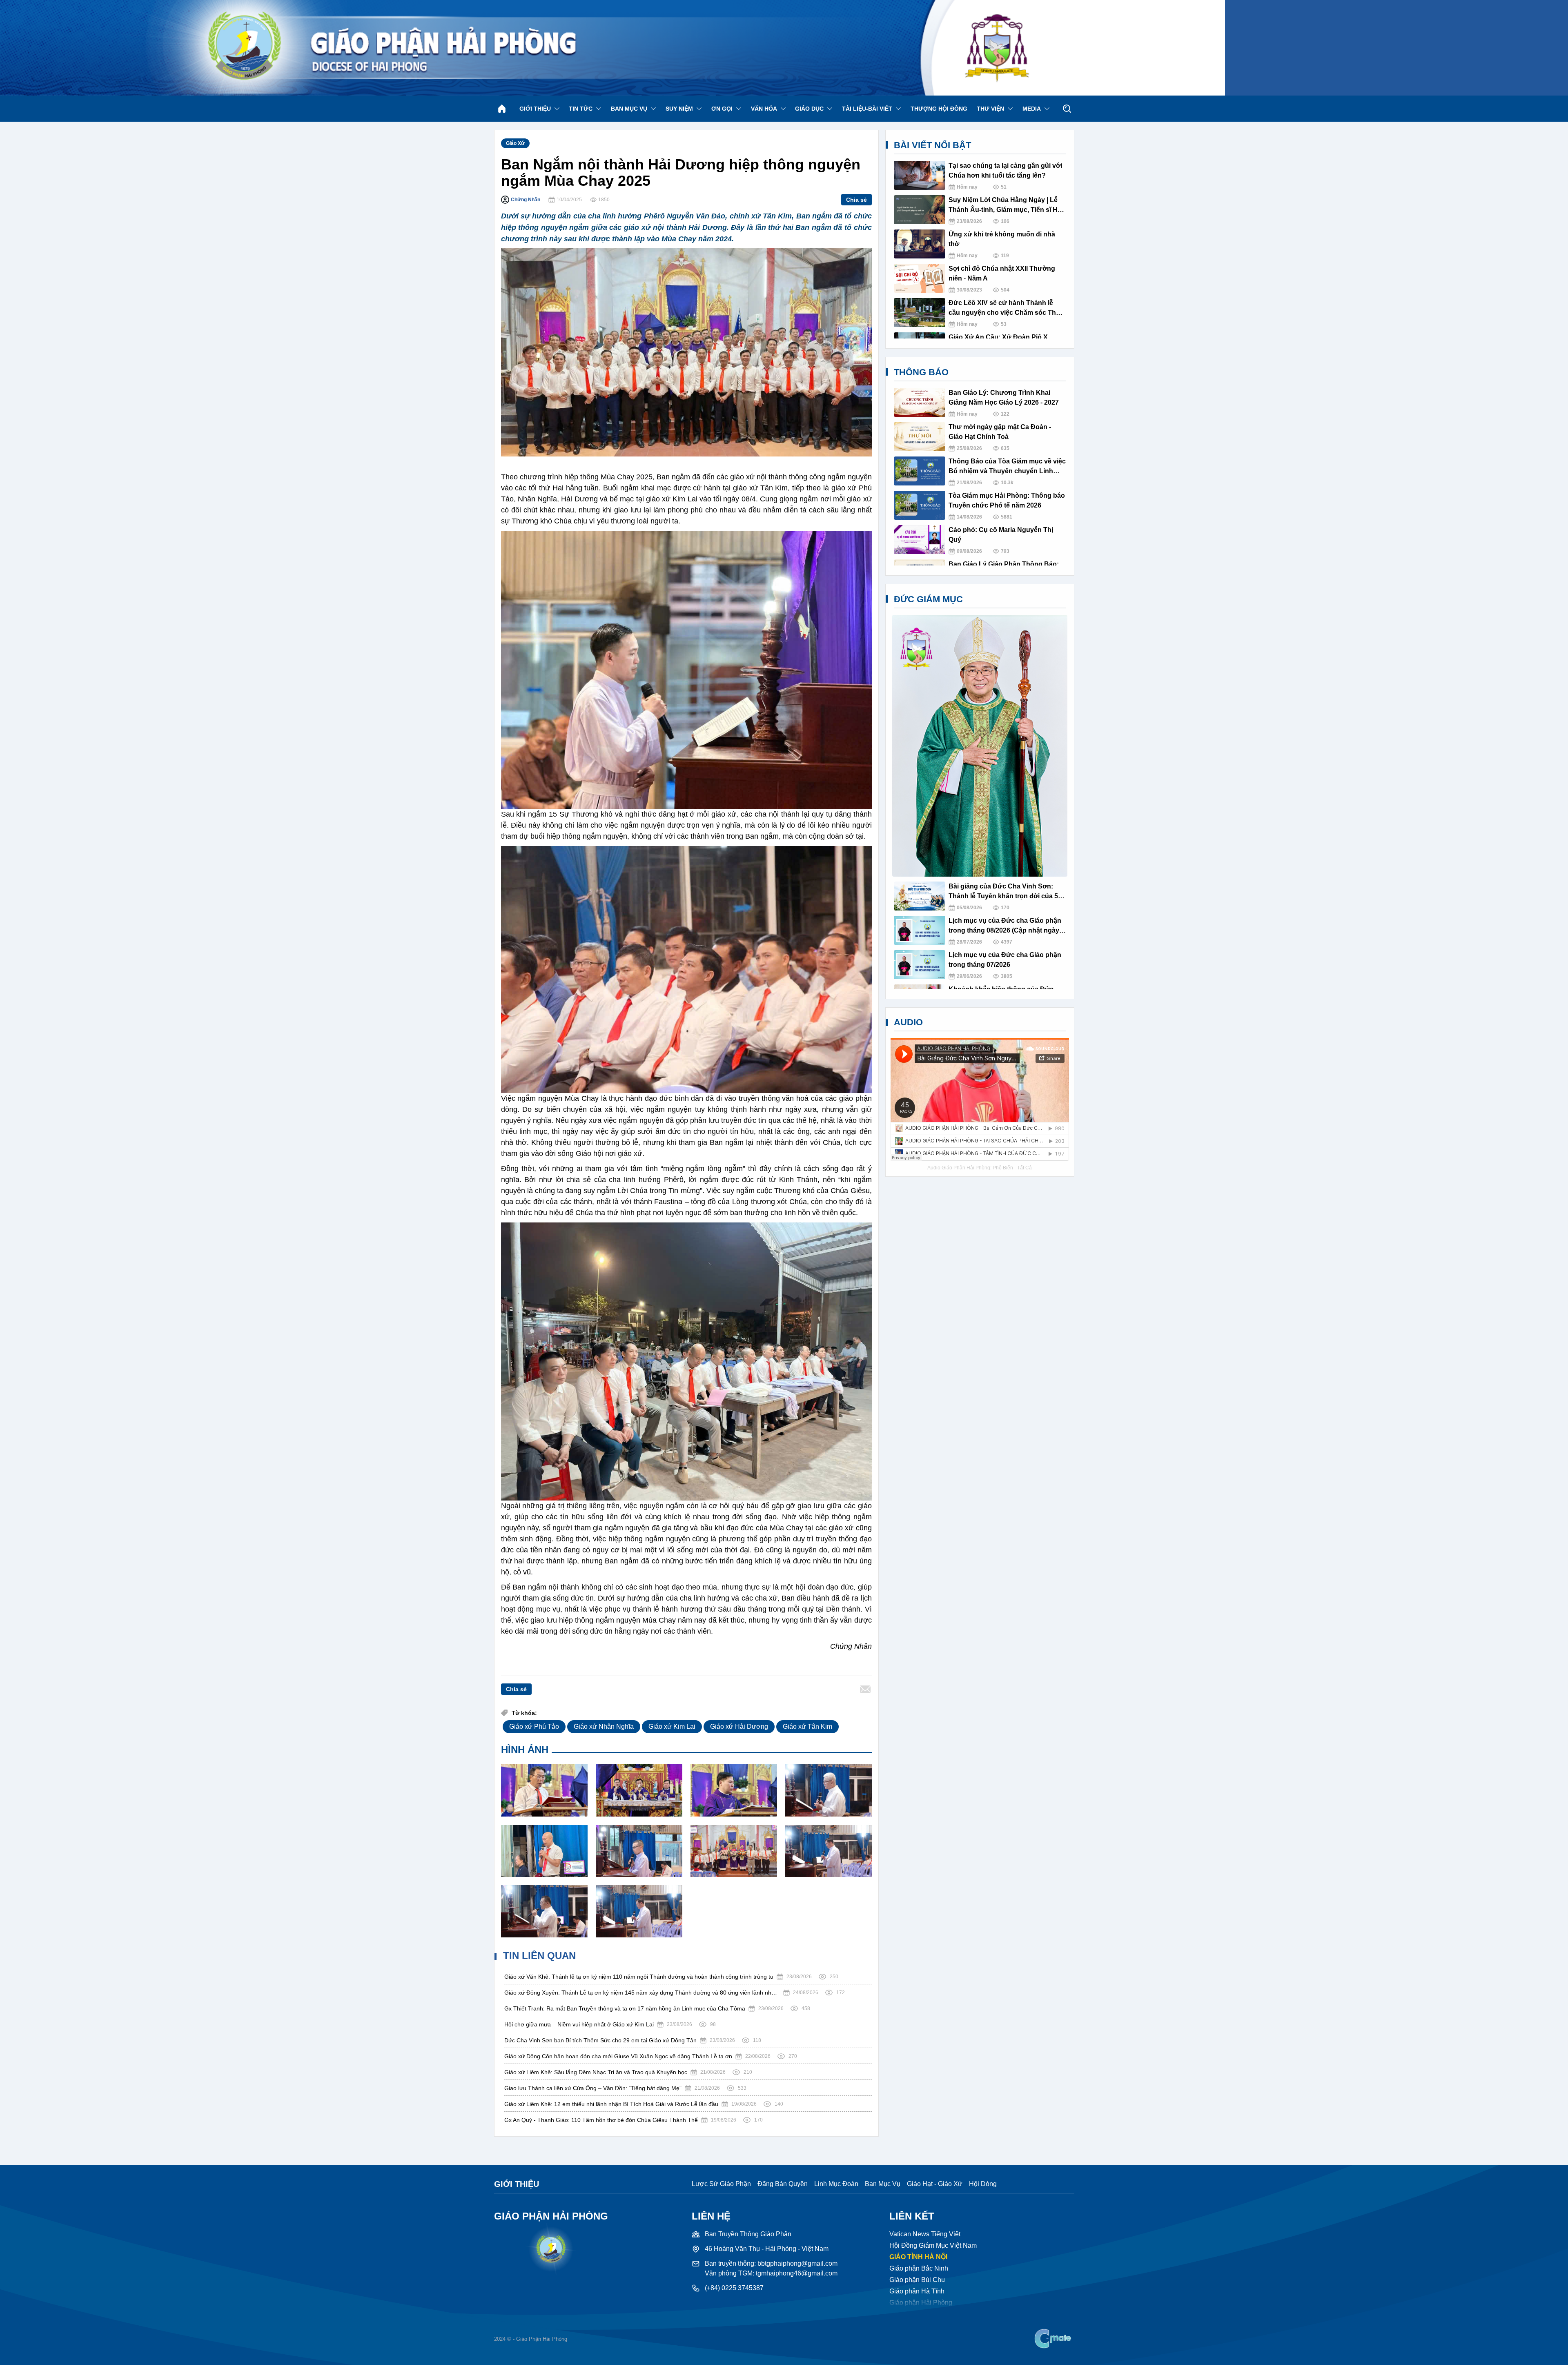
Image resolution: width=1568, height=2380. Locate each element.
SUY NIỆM (679, 109)
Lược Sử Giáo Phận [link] (721, 2184)
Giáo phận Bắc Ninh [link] (919, 2268)
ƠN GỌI (722, 109)
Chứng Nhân (526, 200)
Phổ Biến (1003, 1168)
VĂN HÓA (764, 109)
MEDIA (1032, 109)
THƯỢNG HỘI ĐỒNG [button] (939, 109)
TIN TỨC (581, 109)
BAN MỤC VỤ (629, 109)
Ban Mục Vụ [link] (883, 2184)
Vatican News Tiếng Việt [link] (925, 2234)
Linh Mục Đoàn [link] (836, 2184)
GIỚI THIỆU (535, 109)
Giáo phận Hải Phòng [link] (921, 2303)
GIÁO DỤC (809, 109)
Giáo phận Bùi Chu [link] (917, 2280)
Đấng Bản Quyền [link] (783, 2184)
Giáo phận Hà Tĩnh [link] (917, 2291)
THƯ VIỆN (990, 109)
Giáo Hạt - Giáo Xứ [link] (935, 2184)
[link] (1054, 2339)
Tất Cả (1025, 1168)
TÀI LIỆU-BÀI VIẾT (867, 109)
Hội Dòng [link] (983, 2184)
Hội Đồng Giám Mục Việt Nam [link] (933, 2245)
